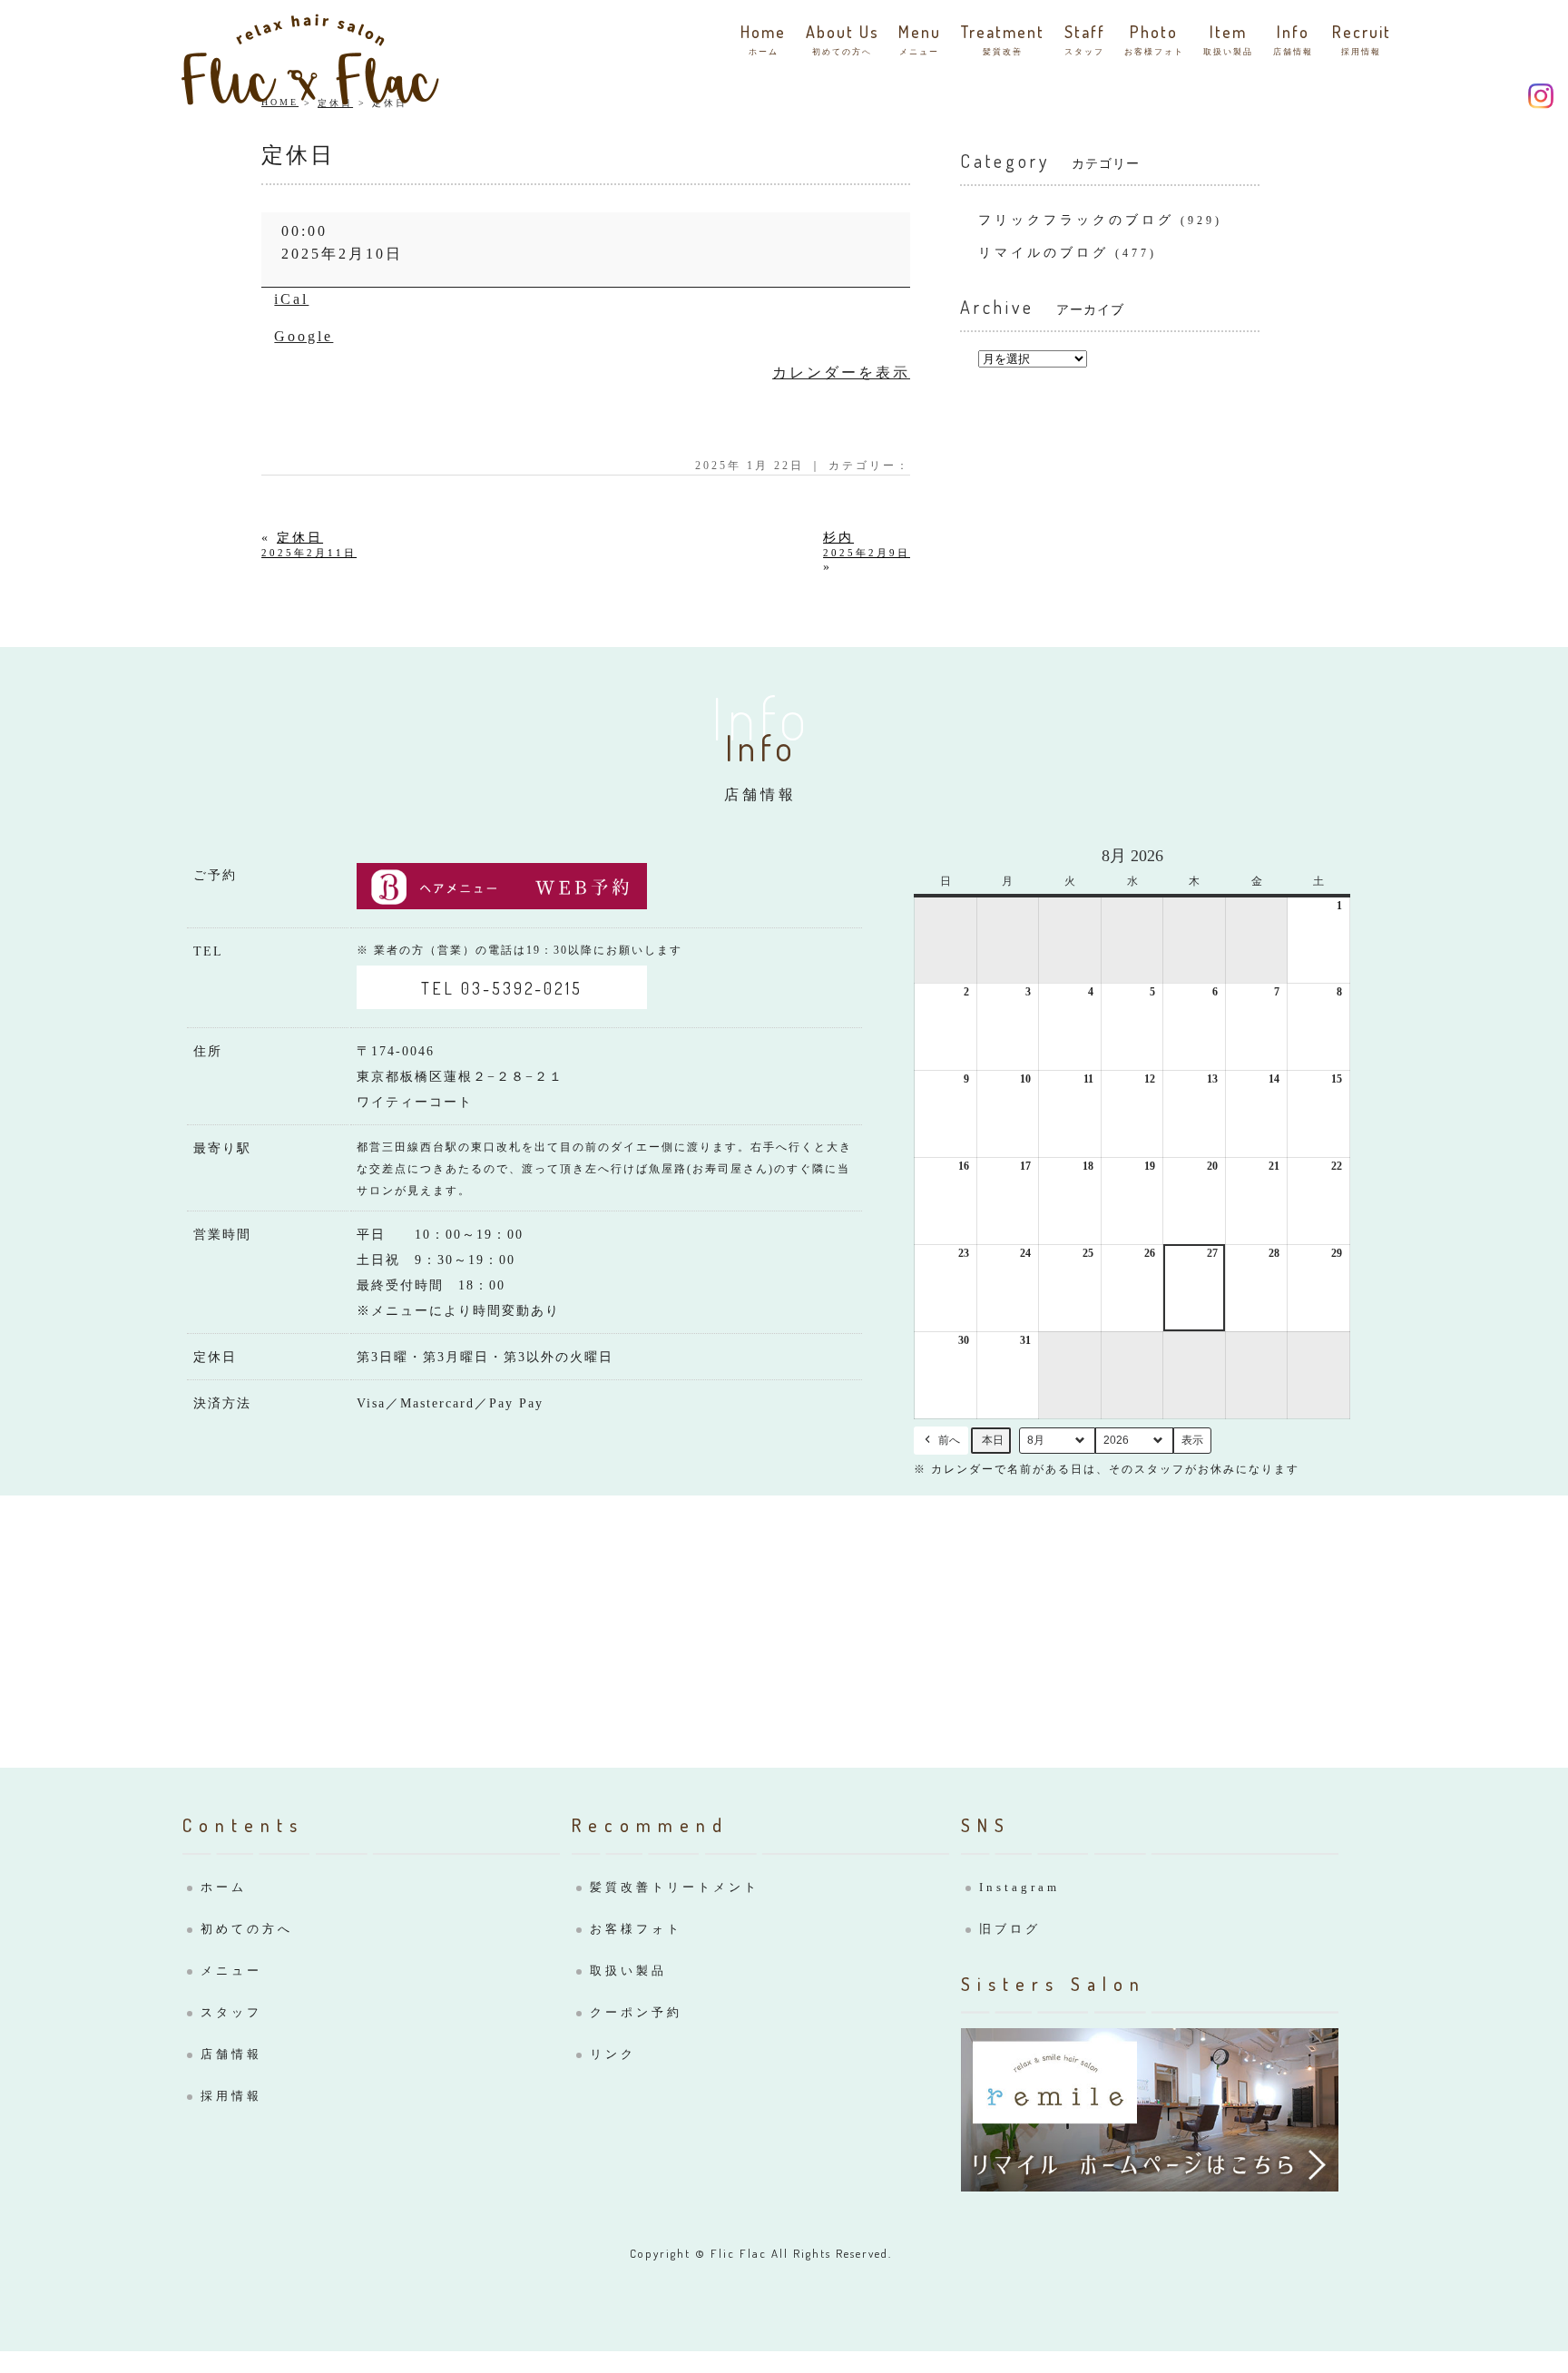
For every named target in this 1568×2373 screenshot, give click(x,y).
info (1293, 39)
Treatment (1002, 39)
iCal (291, 299)
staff (1085, 39)
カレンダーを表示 (841, 373)
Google (304, 336)
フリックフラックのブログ (1076, 220)
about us (843, 39)
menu (920, 39)
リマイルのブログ (1044, 253)
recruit (1362, 39)
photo (1154, 39)
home (763, 39)
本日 (993, 1440)
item (1228, 39)
